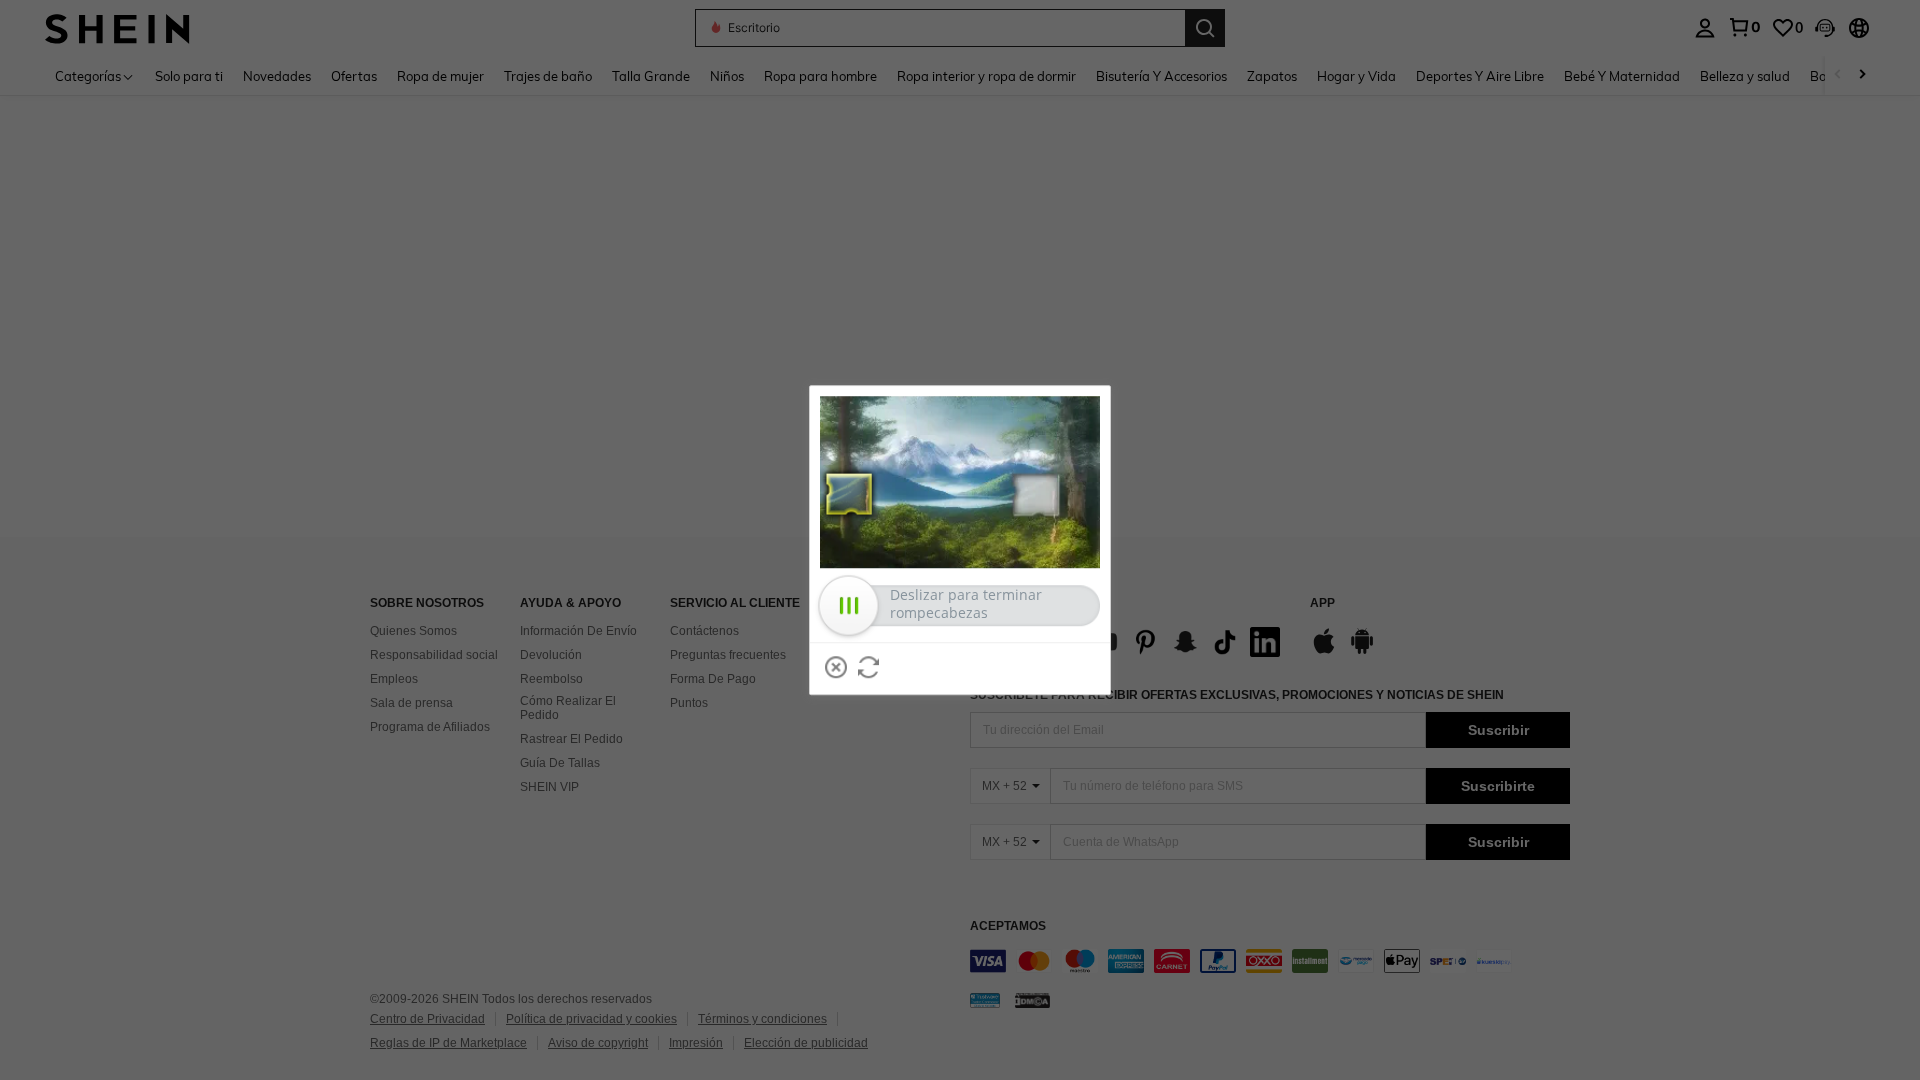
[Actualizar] (869, 667)
